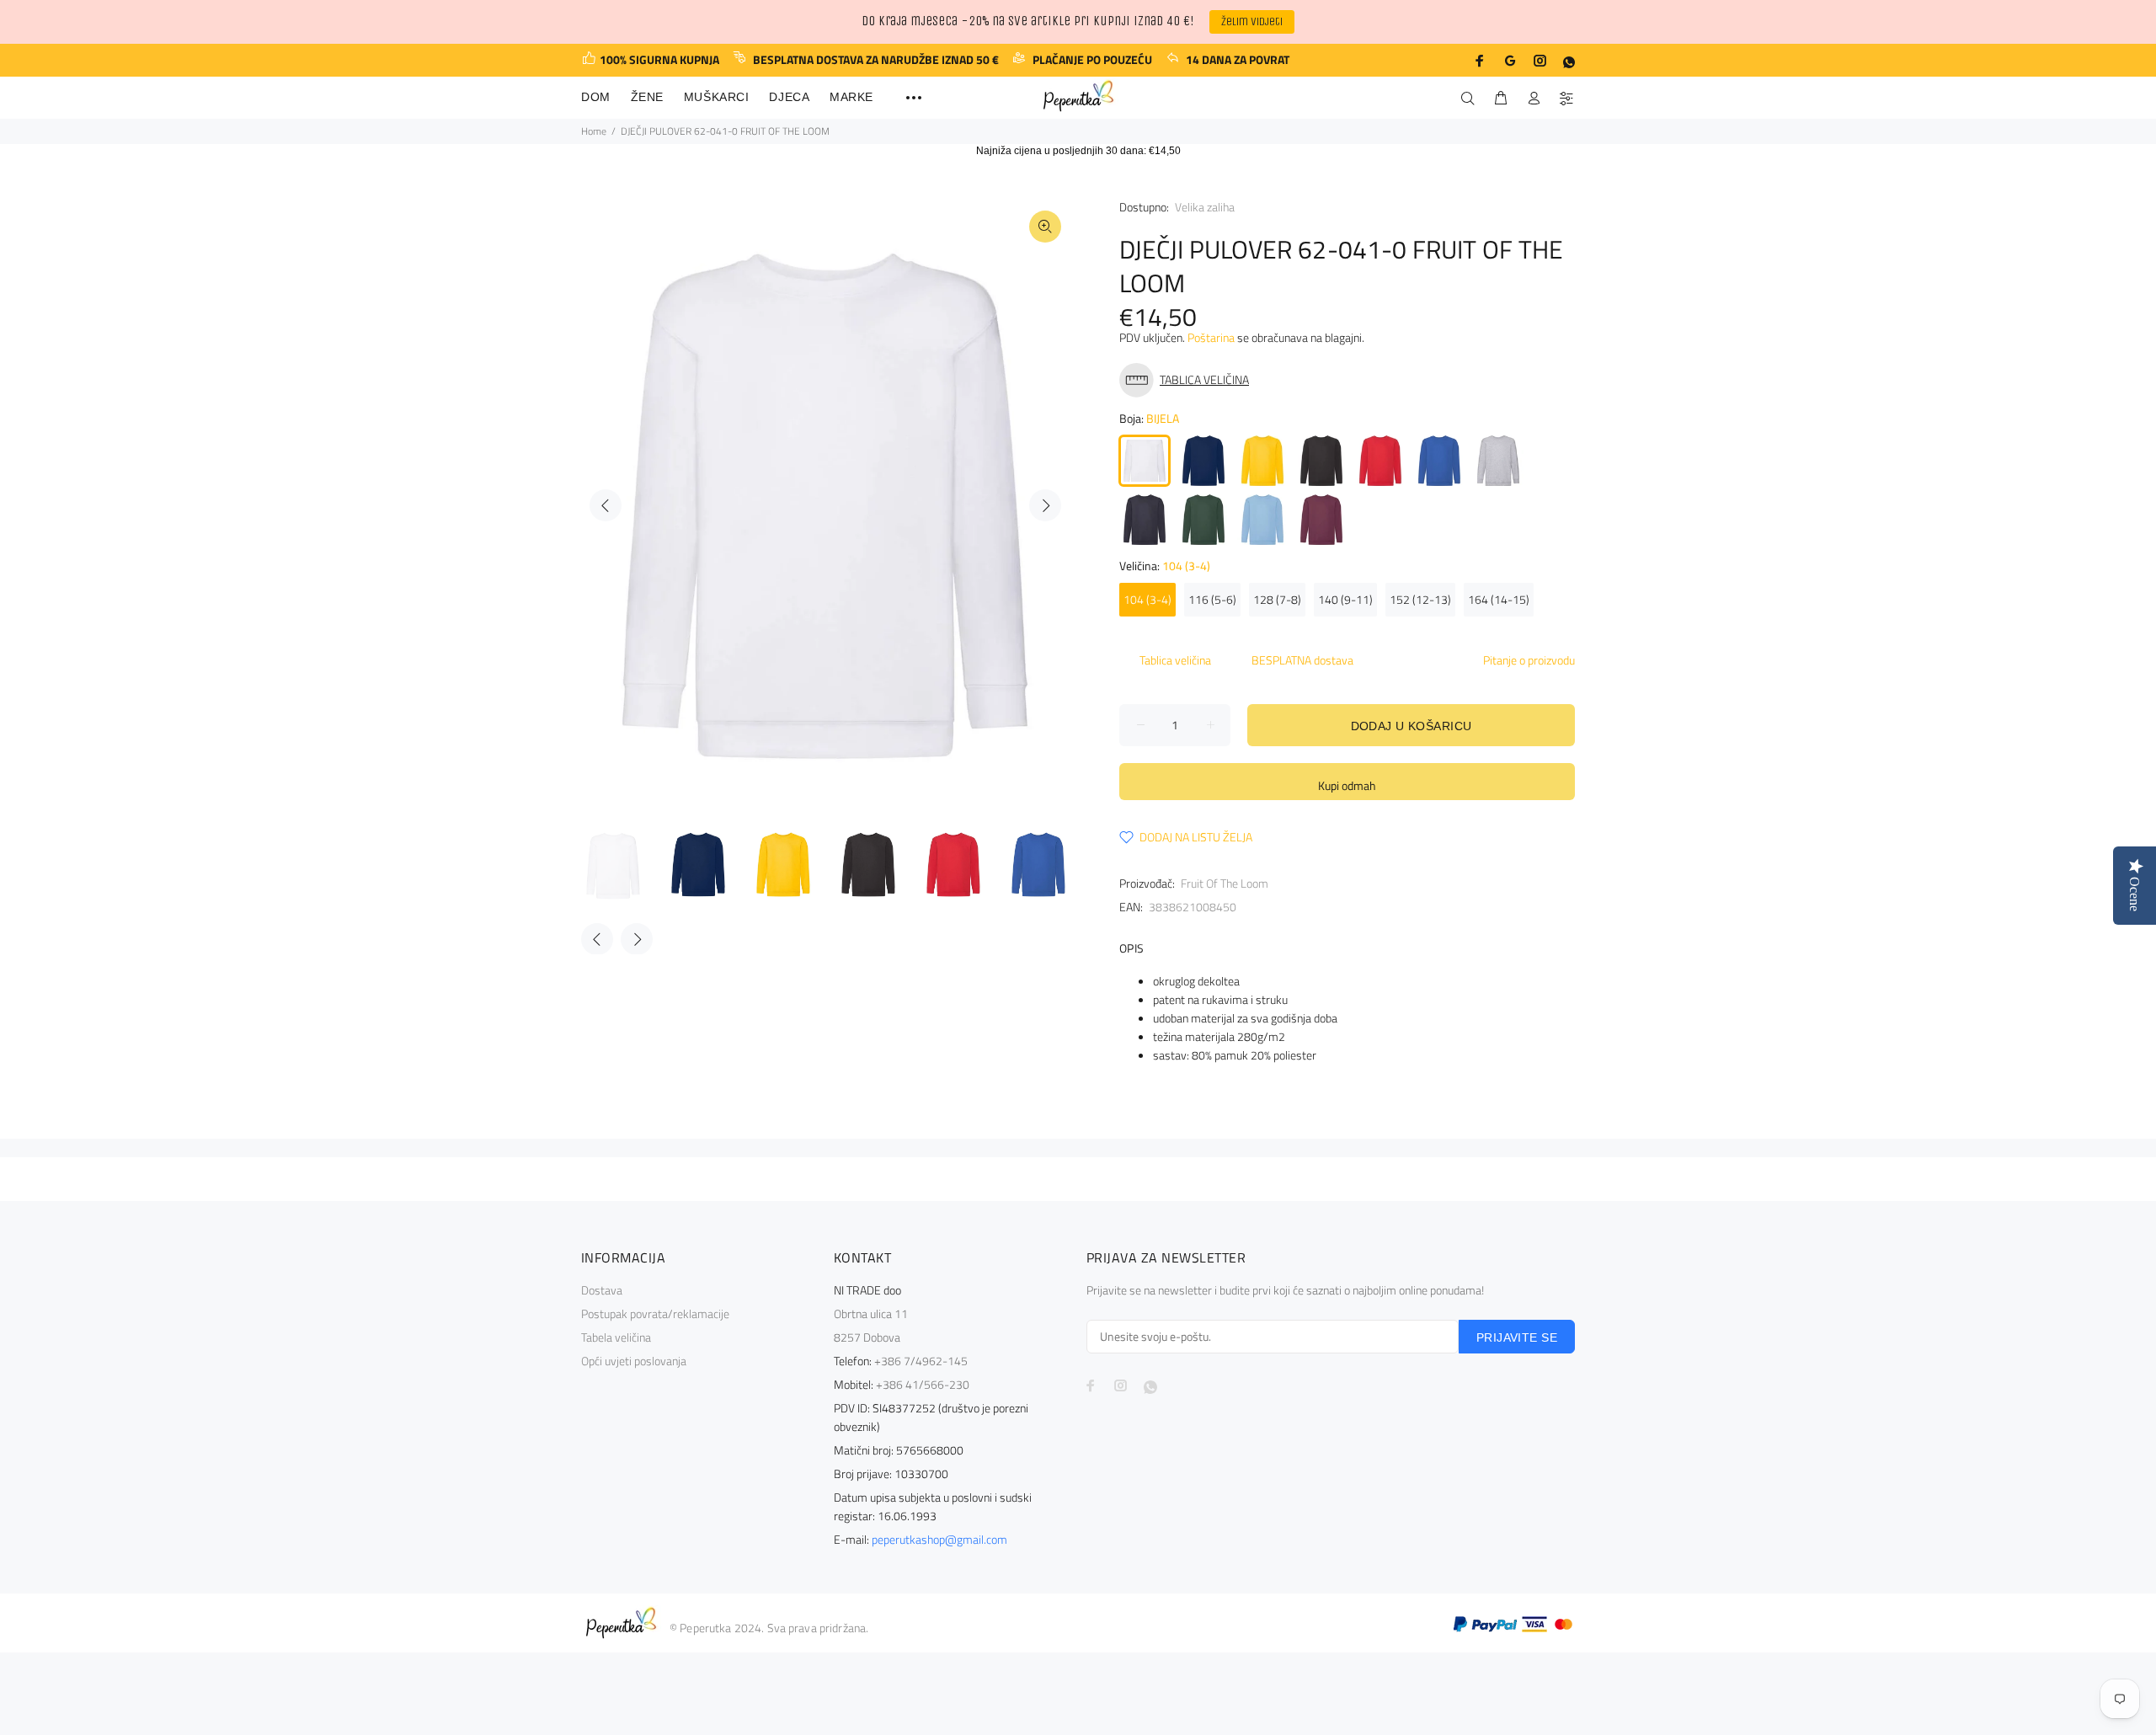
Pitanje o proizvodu (1529, 660)
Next (1045, 505)
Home (594, 131)
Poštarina (1211, 337)
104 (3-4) (1147, 599)
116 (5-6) (1212, 599)
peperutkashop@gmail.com (939, 1539)
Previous (606, 505)
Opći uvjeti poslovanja (634, 1361)
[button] (1188, 380)
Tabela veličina (616, 1337)
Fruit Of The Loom (1225, 883)
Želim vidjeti (1252, 21)
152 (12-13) (1420, 599)
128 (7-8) (1277, 599)
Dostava (602, 1290)
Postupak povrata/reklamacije (655, 1313)
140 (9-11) (1345, 599)
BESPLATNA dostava (1302, 660)
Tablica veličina (1175, 660)
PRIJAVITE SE (1517, 1337)
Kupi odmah (1347, 785)
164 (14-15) (1499, 599)
